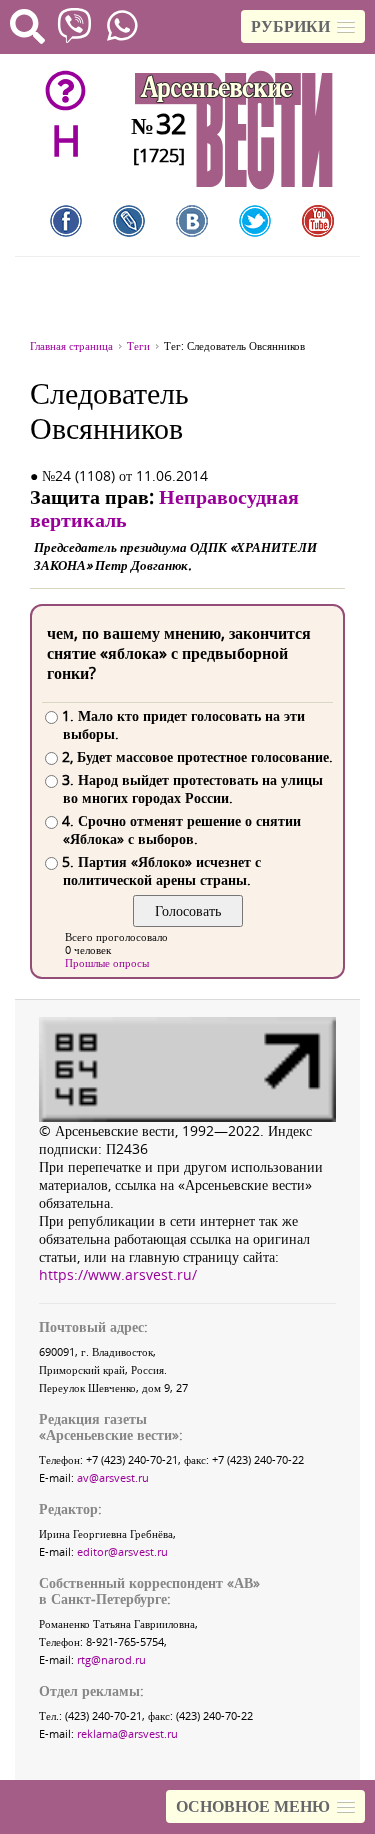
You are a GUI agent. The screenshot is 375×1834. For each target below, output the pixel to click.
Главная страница (71, 345)
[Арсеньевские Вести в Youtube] (318, 221)
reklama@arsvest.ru (127, 1733)
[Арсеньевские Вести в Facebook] (66, 221)
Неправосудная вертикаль (164, 508)
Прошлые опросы (107, 962)
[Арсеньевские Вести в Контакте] (192, 221)
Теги (138, 345)
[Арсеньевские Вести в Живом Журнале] (129, 221)
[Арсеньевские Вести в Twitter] (255, 221)
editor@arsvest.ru (122, 1551)
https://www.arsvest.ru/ (118, 1274)
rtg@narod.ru (111, 1659)
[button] (303, 26)
